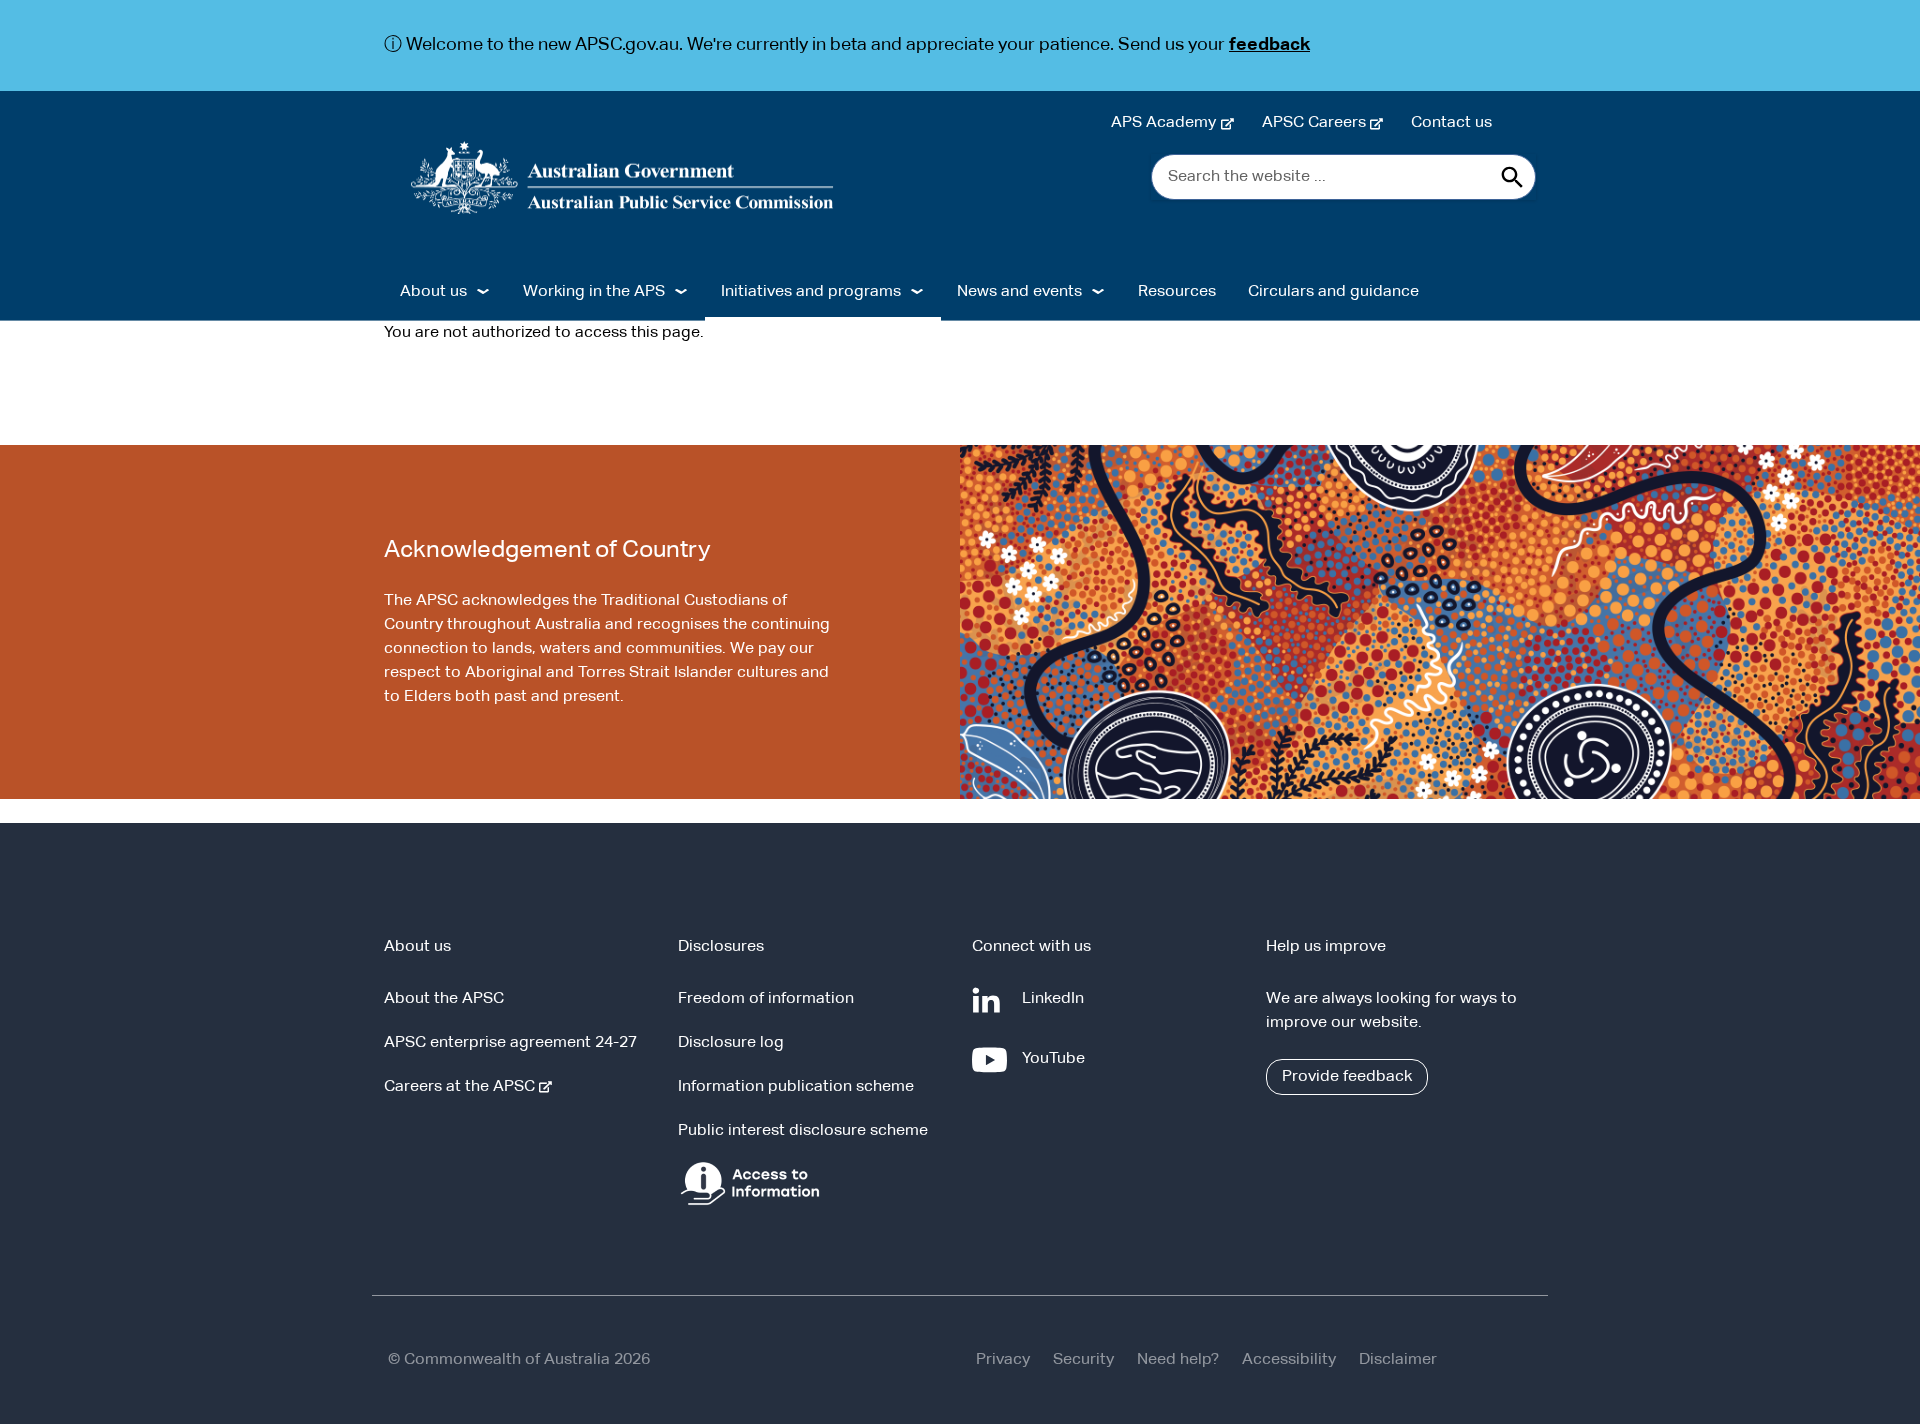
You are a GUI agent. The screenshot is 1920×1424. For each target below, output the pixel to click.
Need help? (1178, 1360)
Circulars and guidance (1333, 292)
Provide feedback (1347, 1077)
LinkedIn (1057, 1008)
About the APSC (444, 999)
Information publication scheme (796, 1087)
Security (1083, 1360)
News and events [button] (1019, 292)
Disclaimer (1398, 1360)
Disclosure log (731, 1043)
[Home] (622, 178)
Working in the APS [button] (594, 292)
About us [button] (433, 292)
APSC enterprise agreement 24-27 (510, 1043)
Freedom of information (766, 999)
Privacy (1003, 1360)
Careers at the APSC (463, 1087)
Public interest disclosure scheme (803, 1131)
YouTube (1057, 1068)
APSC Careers (1318, 123)
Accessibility (1289, 1360)
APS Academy (1167, 123)
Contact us (1451, 123)
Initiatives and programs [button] (811, 292)
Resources (1177, 292)
